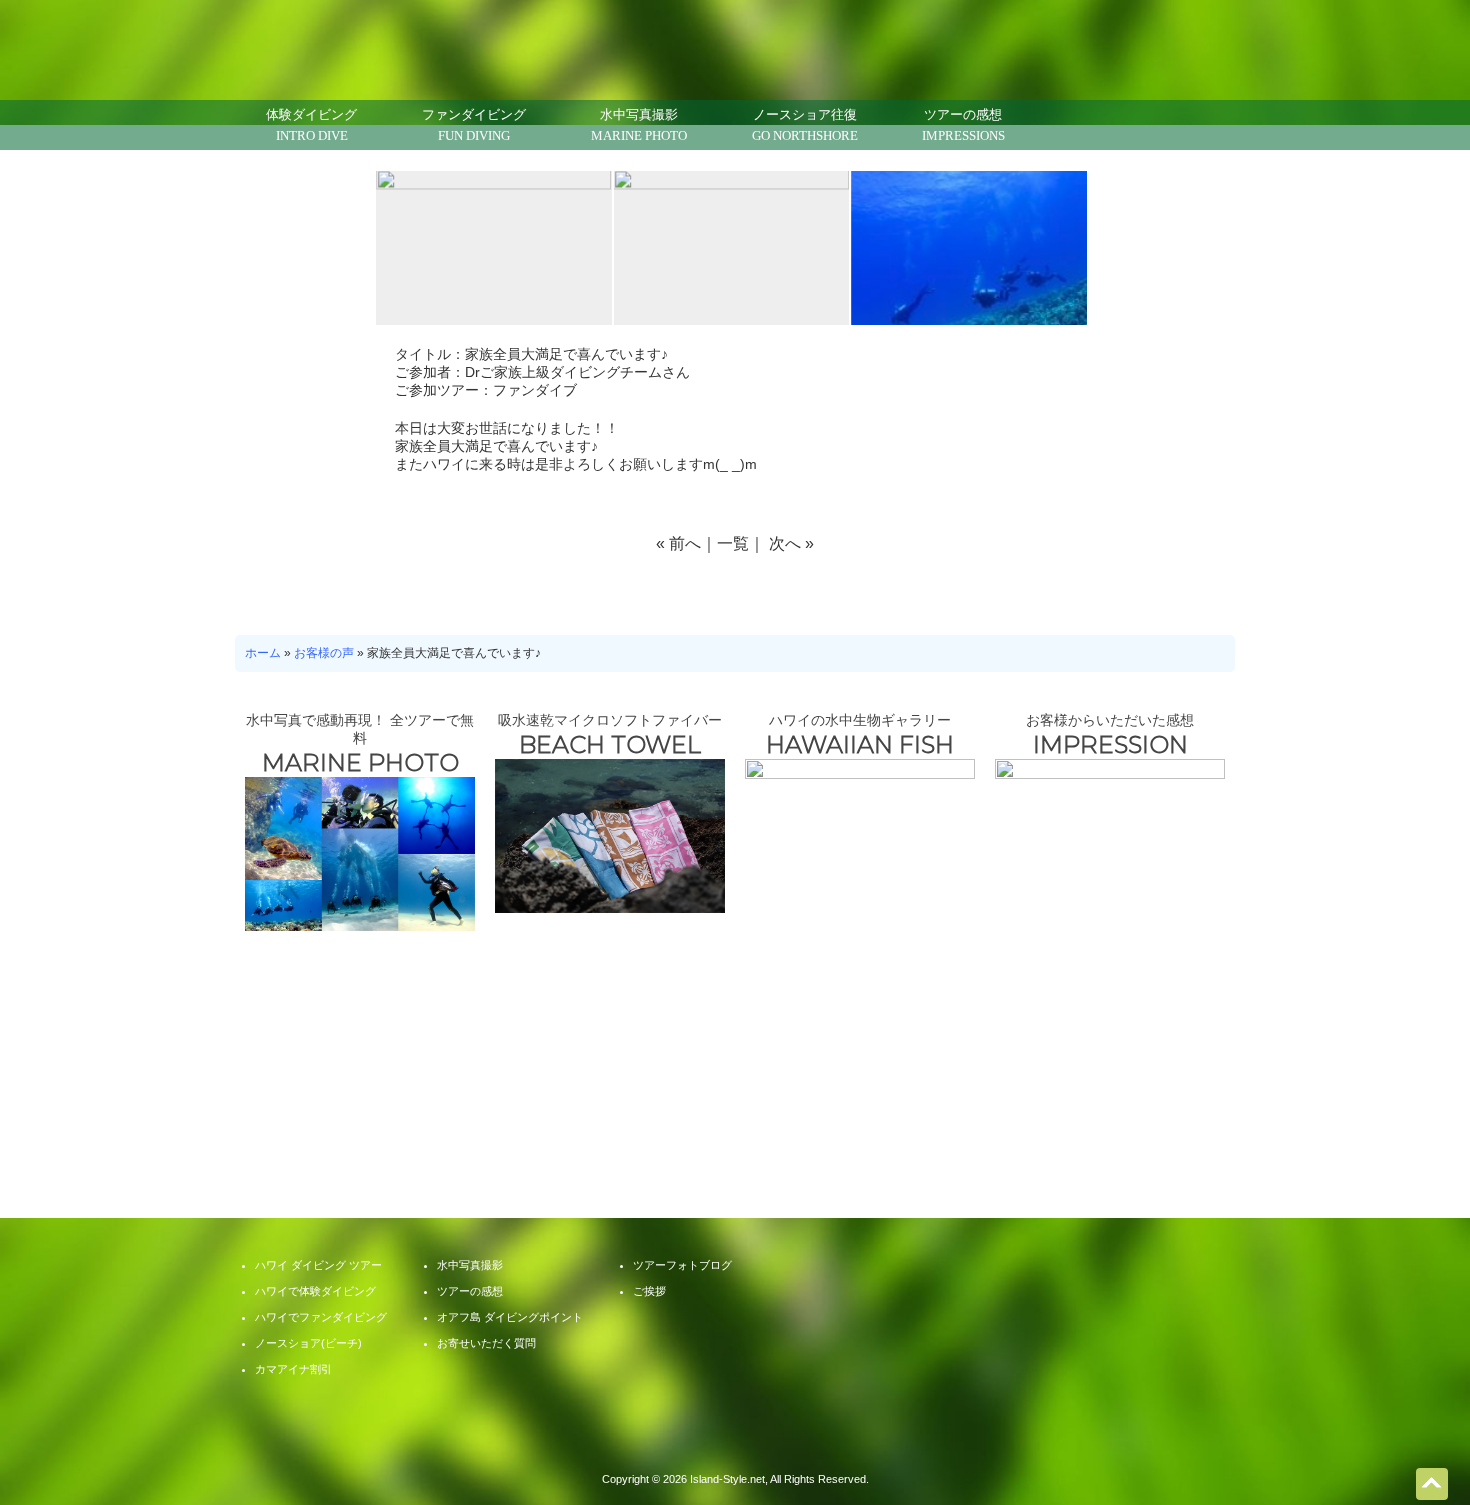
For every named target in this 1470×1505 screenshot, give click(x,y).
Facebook (1160, 125)
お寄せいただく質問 (635, 1076)
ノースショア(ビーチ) (308, 1343)
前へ (685, 543)
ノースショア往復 (805, 125)
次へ (785, 543)
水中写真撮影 (639, 125)
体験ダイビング (311, 125)
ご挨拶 (649, 1291)
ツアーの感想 (963, 125)
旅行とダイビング (835, 1076)
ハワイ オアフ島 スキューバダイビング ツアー (735, 1440)
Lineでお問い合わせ (1430, 1430)
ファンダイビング (474, 125)
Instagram (1210, 125)
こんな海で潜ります (435, 1076)
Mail (1060, 125)
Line (1110, 125)
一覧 (733, 543)
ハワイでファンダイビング (321, 1317)
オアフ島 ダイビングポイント (510, 1317)
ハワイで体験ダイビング (315, 1291)
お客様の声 (324, 653)
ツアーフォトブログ (1035, 1076)
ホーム (263, 653)
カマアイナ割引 (293, 1369)
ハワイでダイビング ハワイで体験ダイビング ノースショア (397, 42)
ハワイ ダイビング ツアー (318, 1265)
